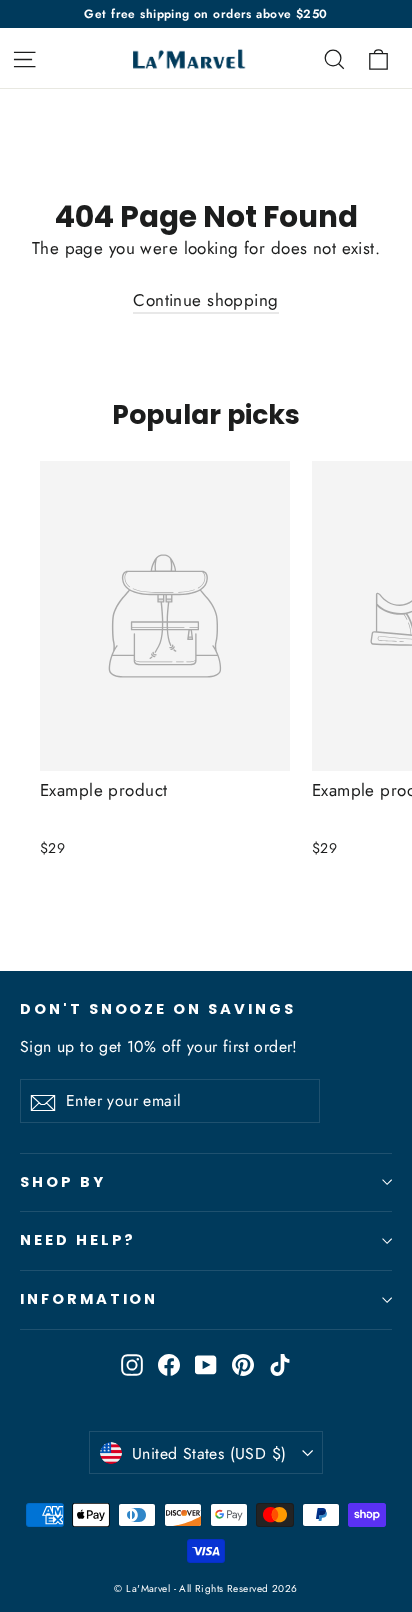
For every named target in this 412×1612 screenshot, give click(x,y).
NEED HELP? (78, 1240)
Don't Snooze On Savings (158, 1009)
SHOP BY (63, 1182)
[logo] (184, 58)
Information (89, 1299)
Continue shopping (205, 300)
